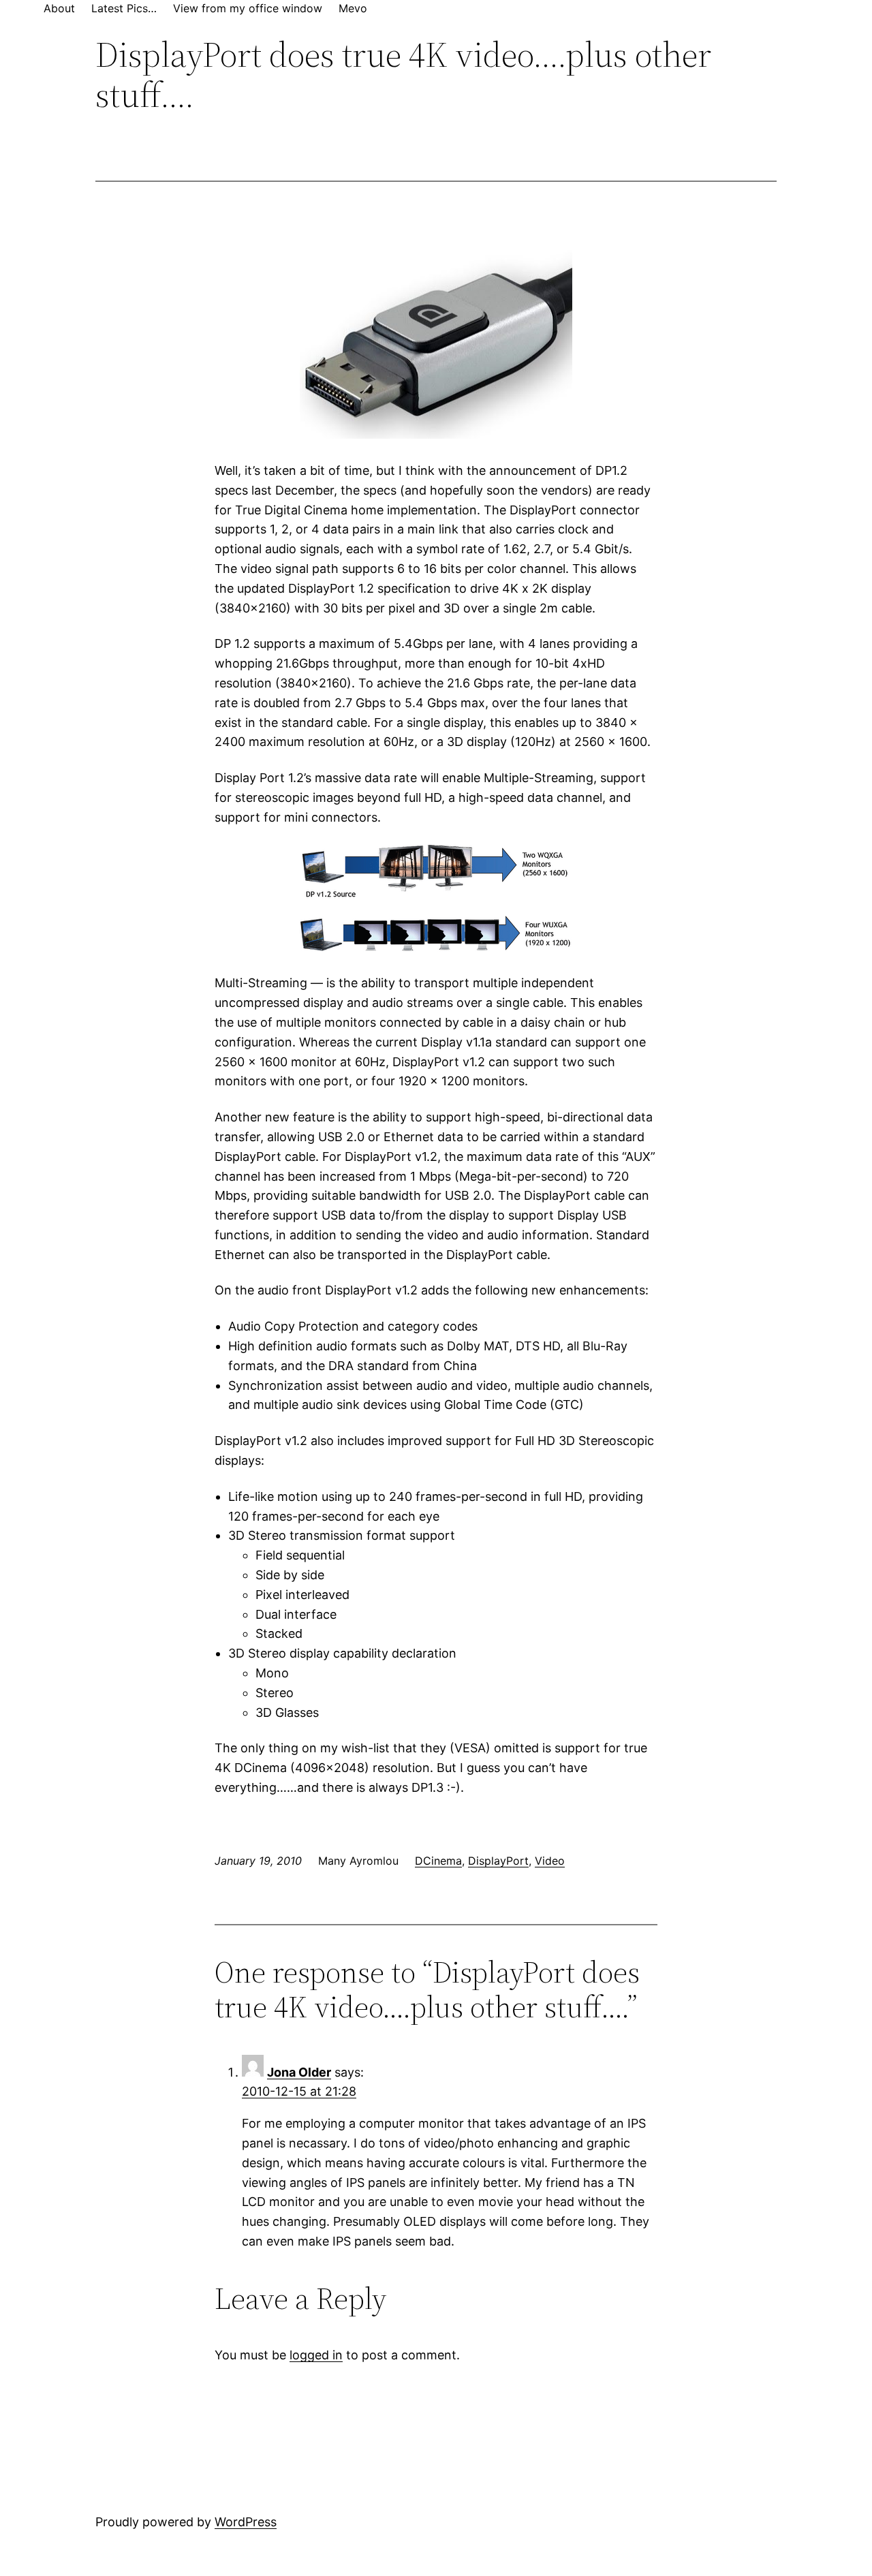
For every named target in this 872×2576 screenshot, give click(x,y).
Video (550, 1861)
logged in (316, 2355)
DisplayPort (498, 1861)
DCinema (438, 1861)
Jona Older (299, 2072)
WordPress (246, 2522)
